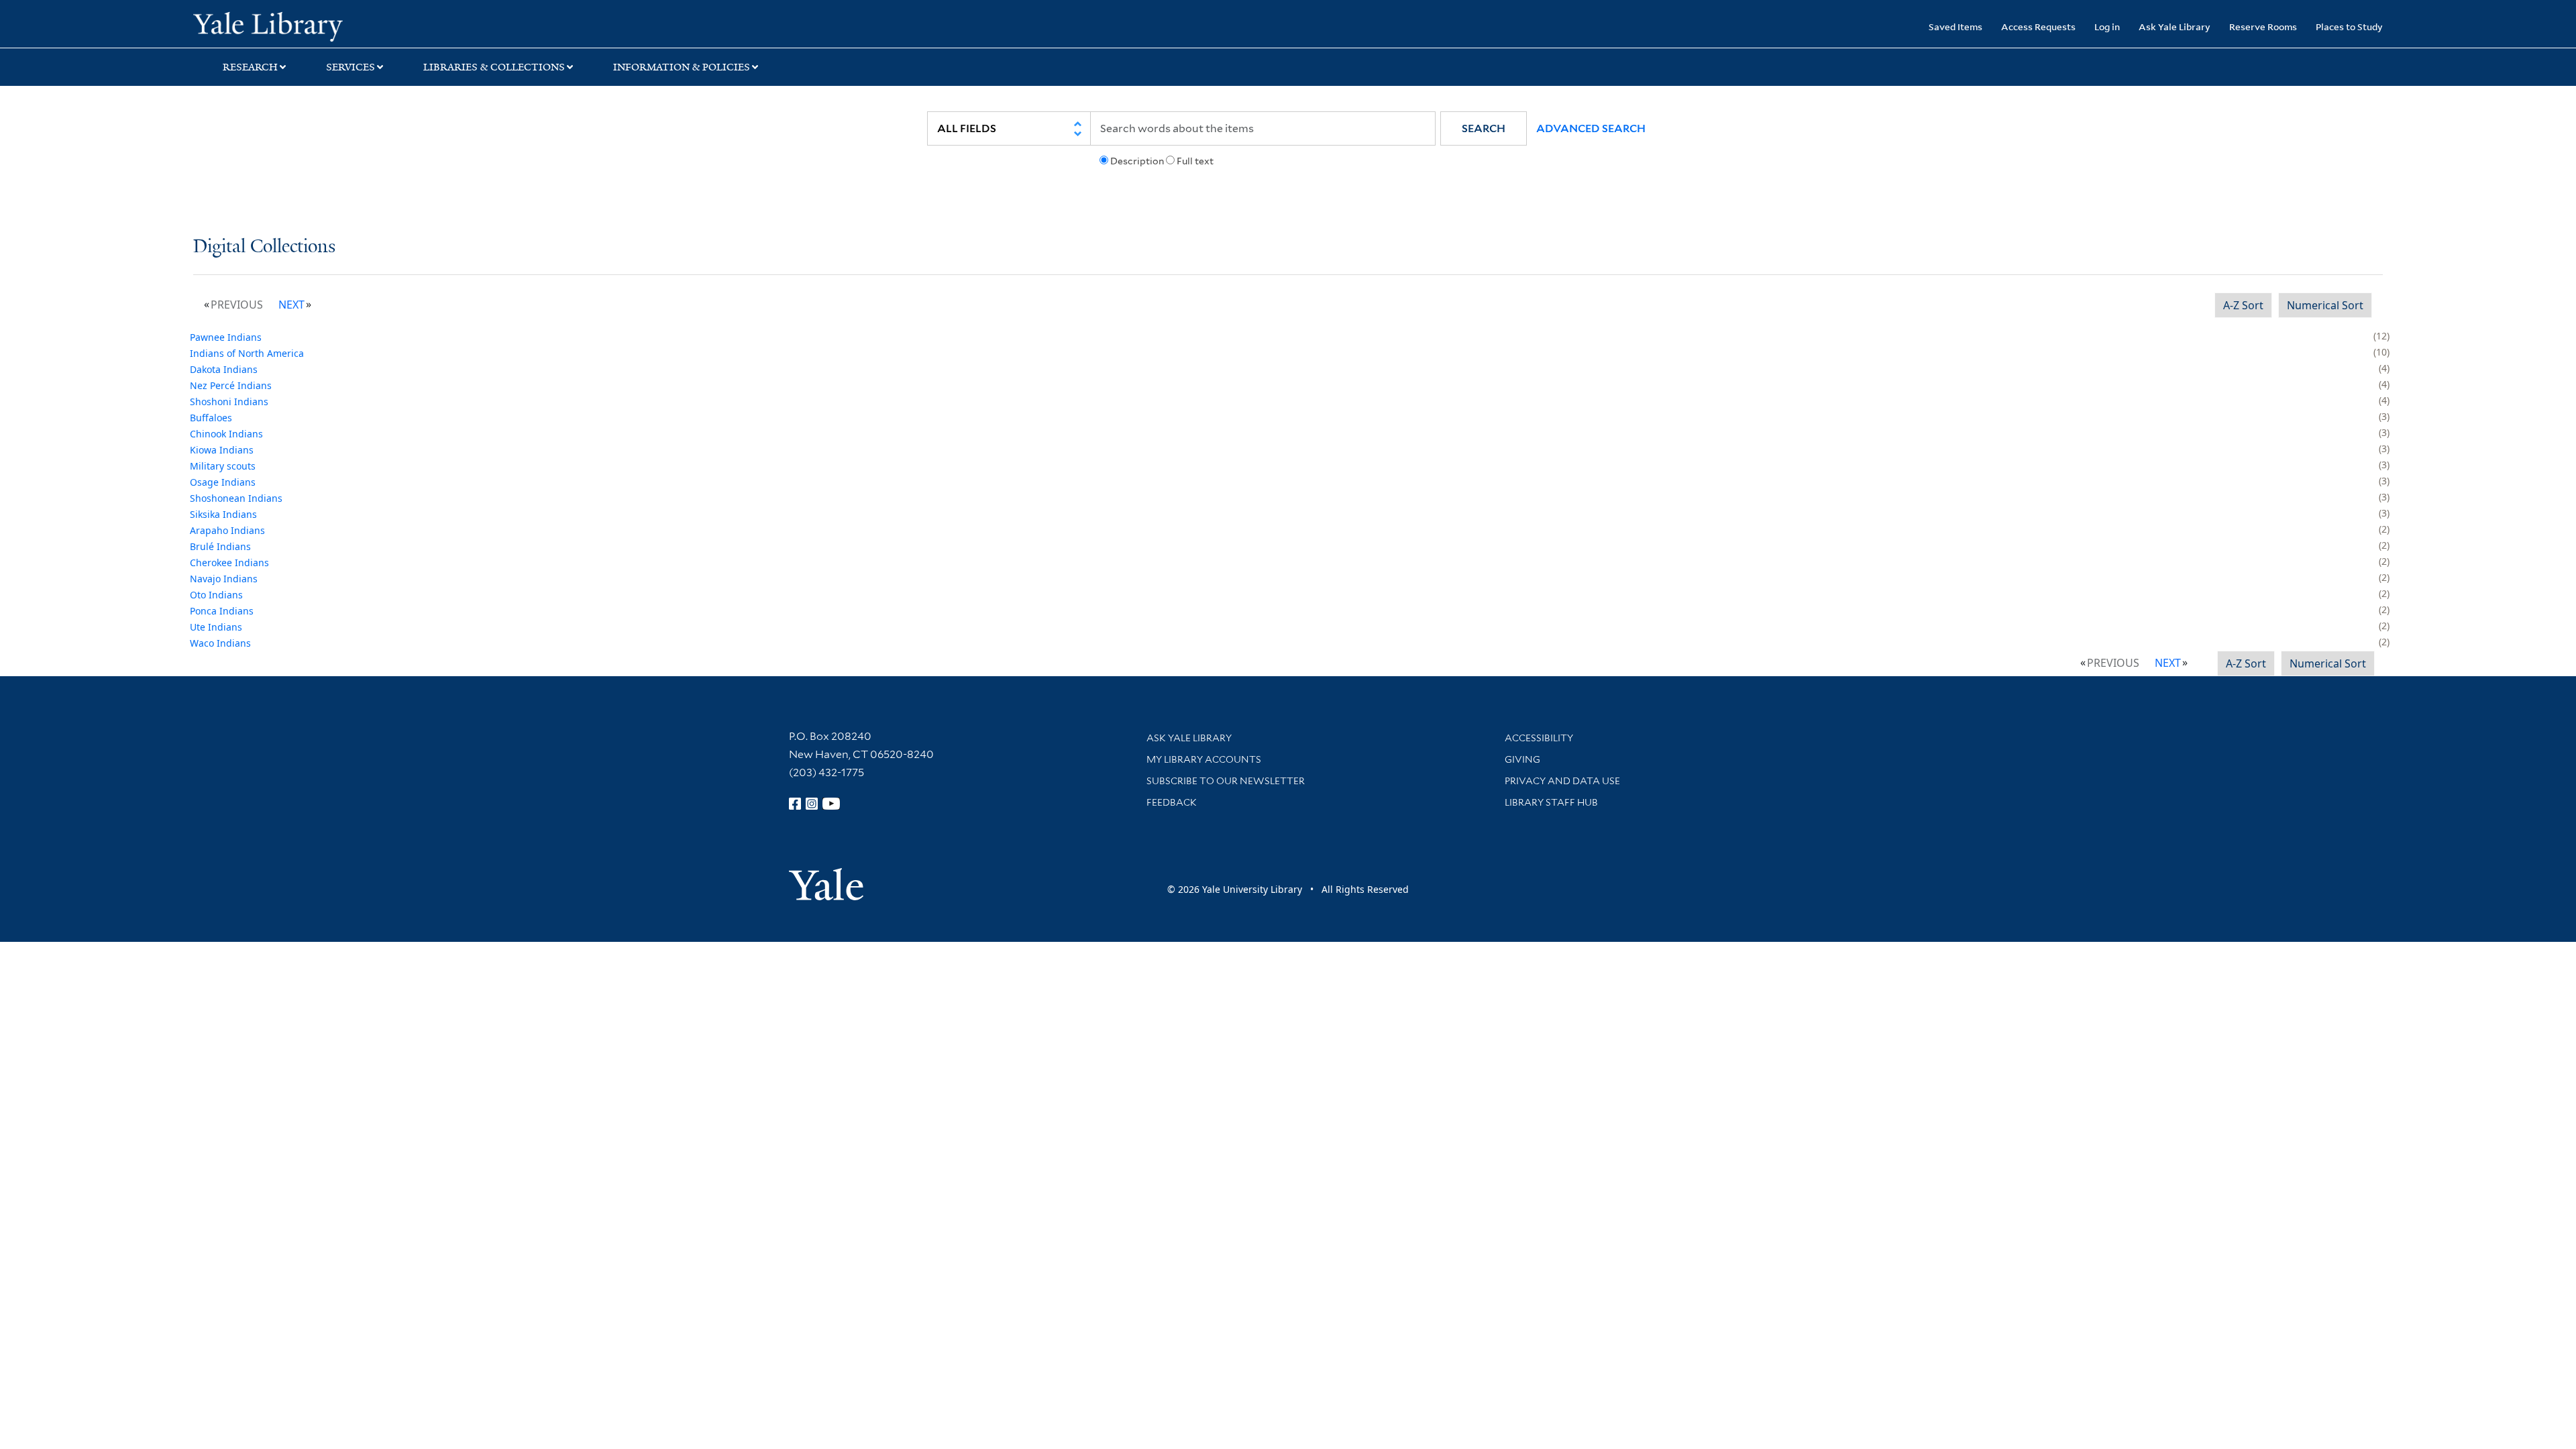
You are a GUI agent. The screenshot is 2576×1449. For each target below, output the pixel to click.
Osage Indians (223, 482)
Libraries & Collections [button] (494, 67)
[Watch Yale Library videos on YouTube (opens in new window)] (831, 804)
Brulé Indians (220, 546)
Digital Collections (264, 247)
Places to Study (2349, 26)
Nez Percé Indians (231, 385)
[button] (1484, 128)
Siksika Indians (223, 514)
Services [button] (351, 67)
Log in (2107, 26)
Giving (1522, 759)
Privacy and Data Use (1562, 781)
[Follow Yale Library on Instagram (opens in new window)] (812, 804)
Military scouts (223, 466)
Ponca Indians (222, 611)
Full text (1195, 161)
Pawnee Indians (226, 337)
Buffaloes (211, 418)
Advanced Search (1591, 128)
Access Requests (2038, 26)
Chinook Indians (226, 434)
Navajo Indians (224, 579)
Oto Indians (216, 595)
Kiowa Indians (222, 450)
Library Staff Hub (1551, 802)
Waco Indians (220, 643)
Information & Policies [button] (682, 67)
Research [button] (250, 67)
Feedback (1172, 802)
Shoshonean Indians (236, 498)
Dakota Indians (224, 369)
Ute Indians (216, 627)
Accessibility (1539, 738)
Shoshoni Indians (229, 401)
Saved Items (1955, 26)
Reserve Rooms (2263, 26)
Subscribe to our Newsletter (1226, 781)
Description (1137, 161)
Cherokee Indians (229, 562)
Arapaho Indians (227, 530)
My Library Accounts (1204, 759)
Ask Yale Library (2175, 26)
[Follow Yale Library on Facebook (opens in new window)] (795, 804)
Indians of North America (247, 353)
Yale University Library (358, 25)
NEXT (291, 305)
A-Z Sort (2243, 305)
